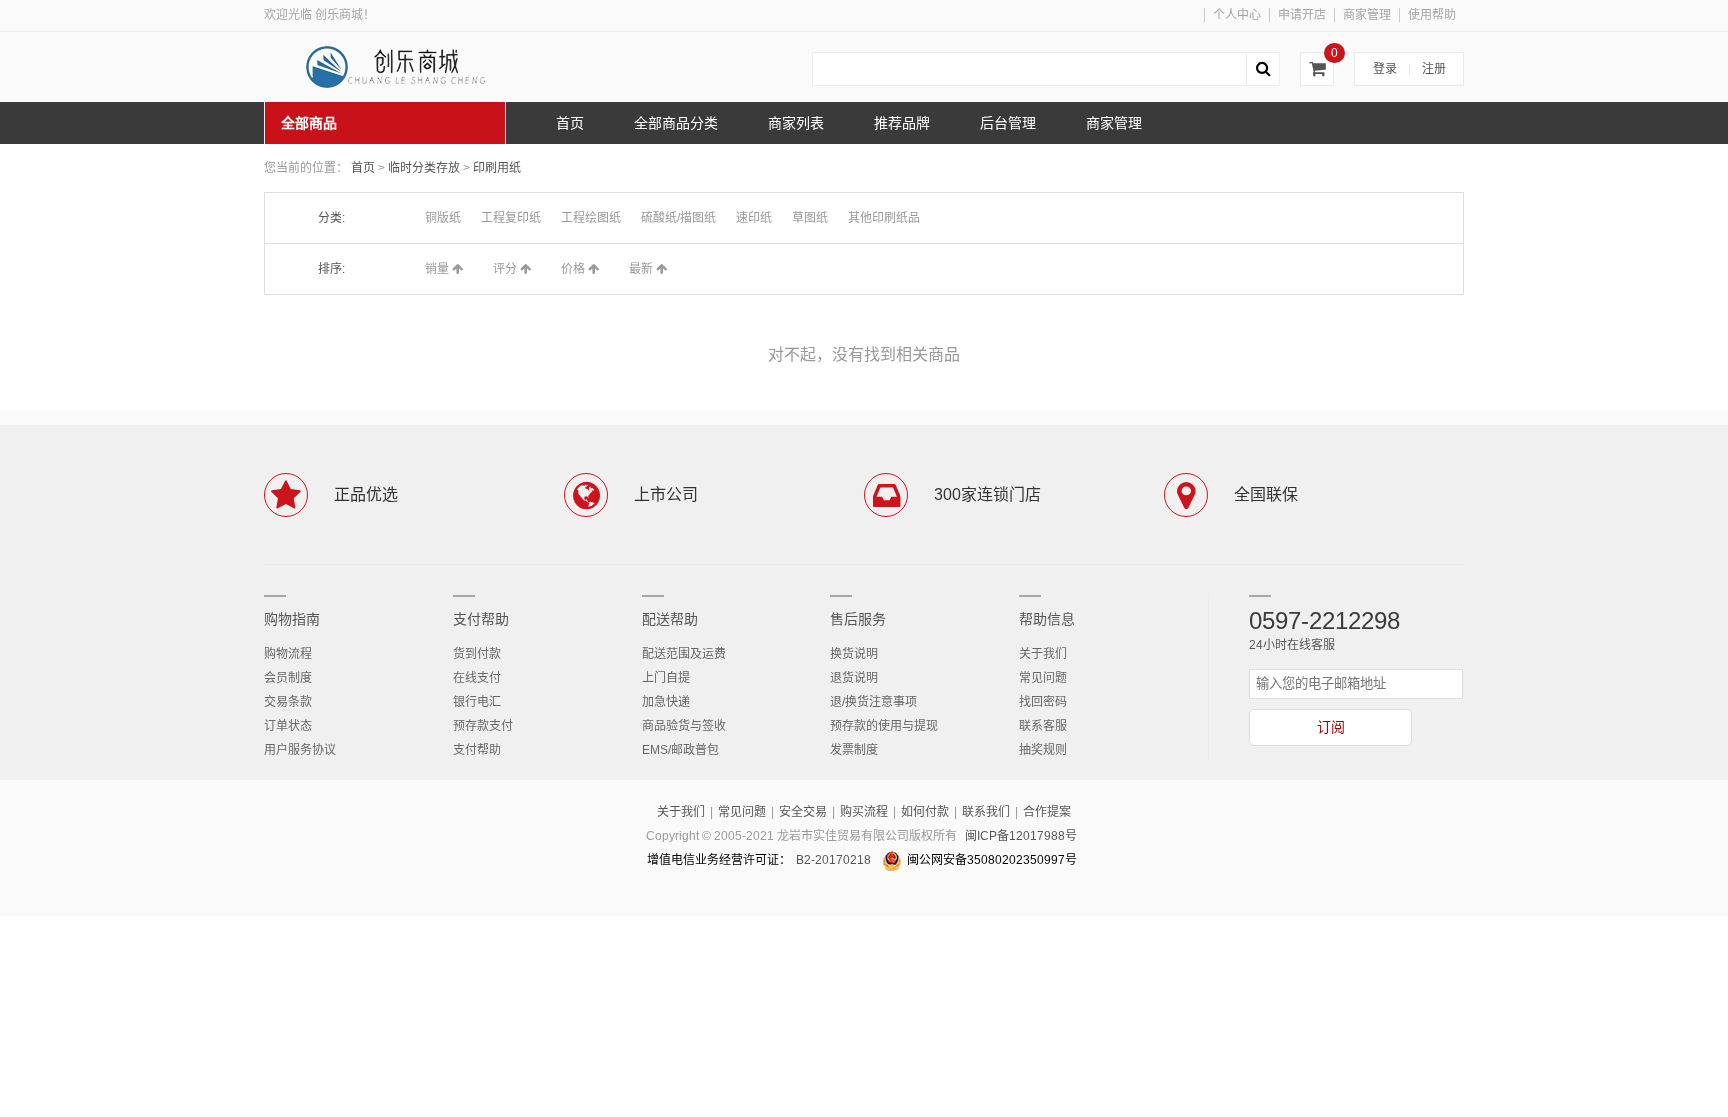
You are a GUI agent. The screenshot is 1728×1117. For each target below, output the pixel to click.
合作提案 (1047, 812)
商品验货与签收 (684, 726)
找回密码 (1043, 702)
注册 (1434, 69)
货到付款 (477, 654)
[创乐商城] (414, 67)
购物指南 (292, 619)
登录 (1385, 69)
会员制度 (288, 678)
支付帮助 (481, 619)
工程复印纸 (511, 218)
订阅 (1331, 727)
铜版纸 (443, 218)
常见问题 (1043, 678)
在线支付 (477, 678)
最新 (642, 269)
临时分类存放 (425, 168)
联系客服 (1043, 726)
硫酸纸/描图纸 (678, 218)
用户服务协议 (300, 750)
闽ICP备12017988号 (1021, 836)
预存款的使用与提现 (884, 726)
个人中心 (1237, 15)
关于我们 (1043, 654)
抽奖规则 (1043, 750)
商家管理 (1367, 15)
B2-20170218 (833, 860)
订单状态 (288, 726)
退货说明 (854, 678)
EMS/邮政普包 (680, 750)
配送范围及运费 (684, 654)
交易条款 (288, 702)
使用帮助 (1432, 15)
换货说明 (854, 654)
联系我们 (986, 812)
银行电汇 (477, 702)
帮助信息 (1047, 619)
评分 (506, 269)
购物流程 (288, 654)
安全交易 (803, 812)
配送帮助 (670, 619)
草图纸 (810, 218)
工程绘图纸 (591, 218)
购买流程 (864, 812)
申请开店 (1302, 15)
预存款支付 (483, 726)
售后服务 (858, 619)
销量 (438, 269)
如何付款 (925, 812)
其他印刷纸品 (884, 218)
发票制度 (854, 750)
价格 (574, 269)
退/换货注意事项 (873, 702)
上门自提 (666, 678)
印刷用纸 (497, 168)
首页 (363, 168)
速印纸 (754, 218)
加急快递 (666, 702)
